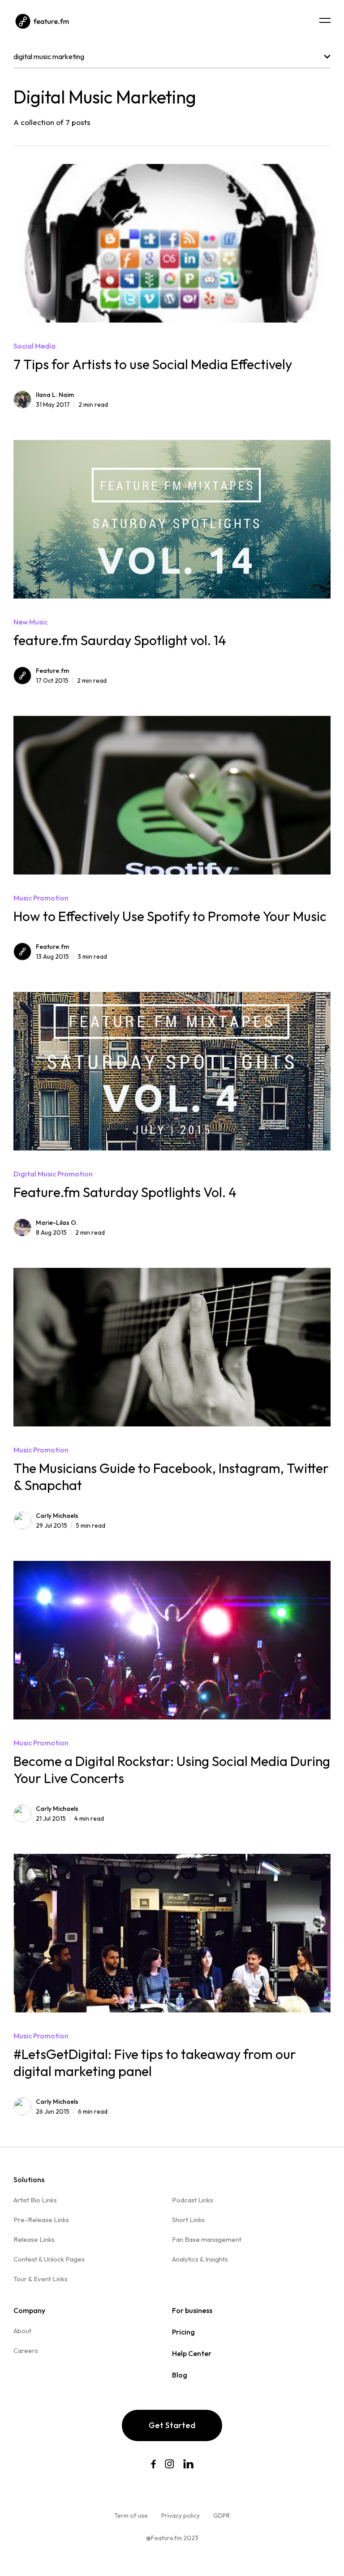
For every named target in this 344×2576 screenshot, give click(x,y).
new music (30, 622)
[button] (325, 20)
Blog (180, 2375)
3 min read (71, 956)
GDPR (221, 2516)
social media (34, 346)
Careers (26, 2350)
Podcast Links (193, 2200)
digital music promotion (53, 1174)
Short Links (188, 2220)
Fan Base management (207, 2239)
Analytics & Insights (200, 2259)
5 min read (71, 1525)
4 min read (70, 1818)
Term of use (131, 2516)
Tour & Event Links (41, 2279)
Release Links (34, 2239)
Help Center (192, 2353)
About (22, 2331)
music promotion (41, 898)
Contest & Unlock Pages (49, 2259)
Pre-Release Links (41, 2220)
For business (192, 2310)
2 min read (72, 405)
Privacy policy (181, 2516)
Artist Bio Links (35, 2200)
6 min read (72, 2111)
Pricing (183, 2332)
